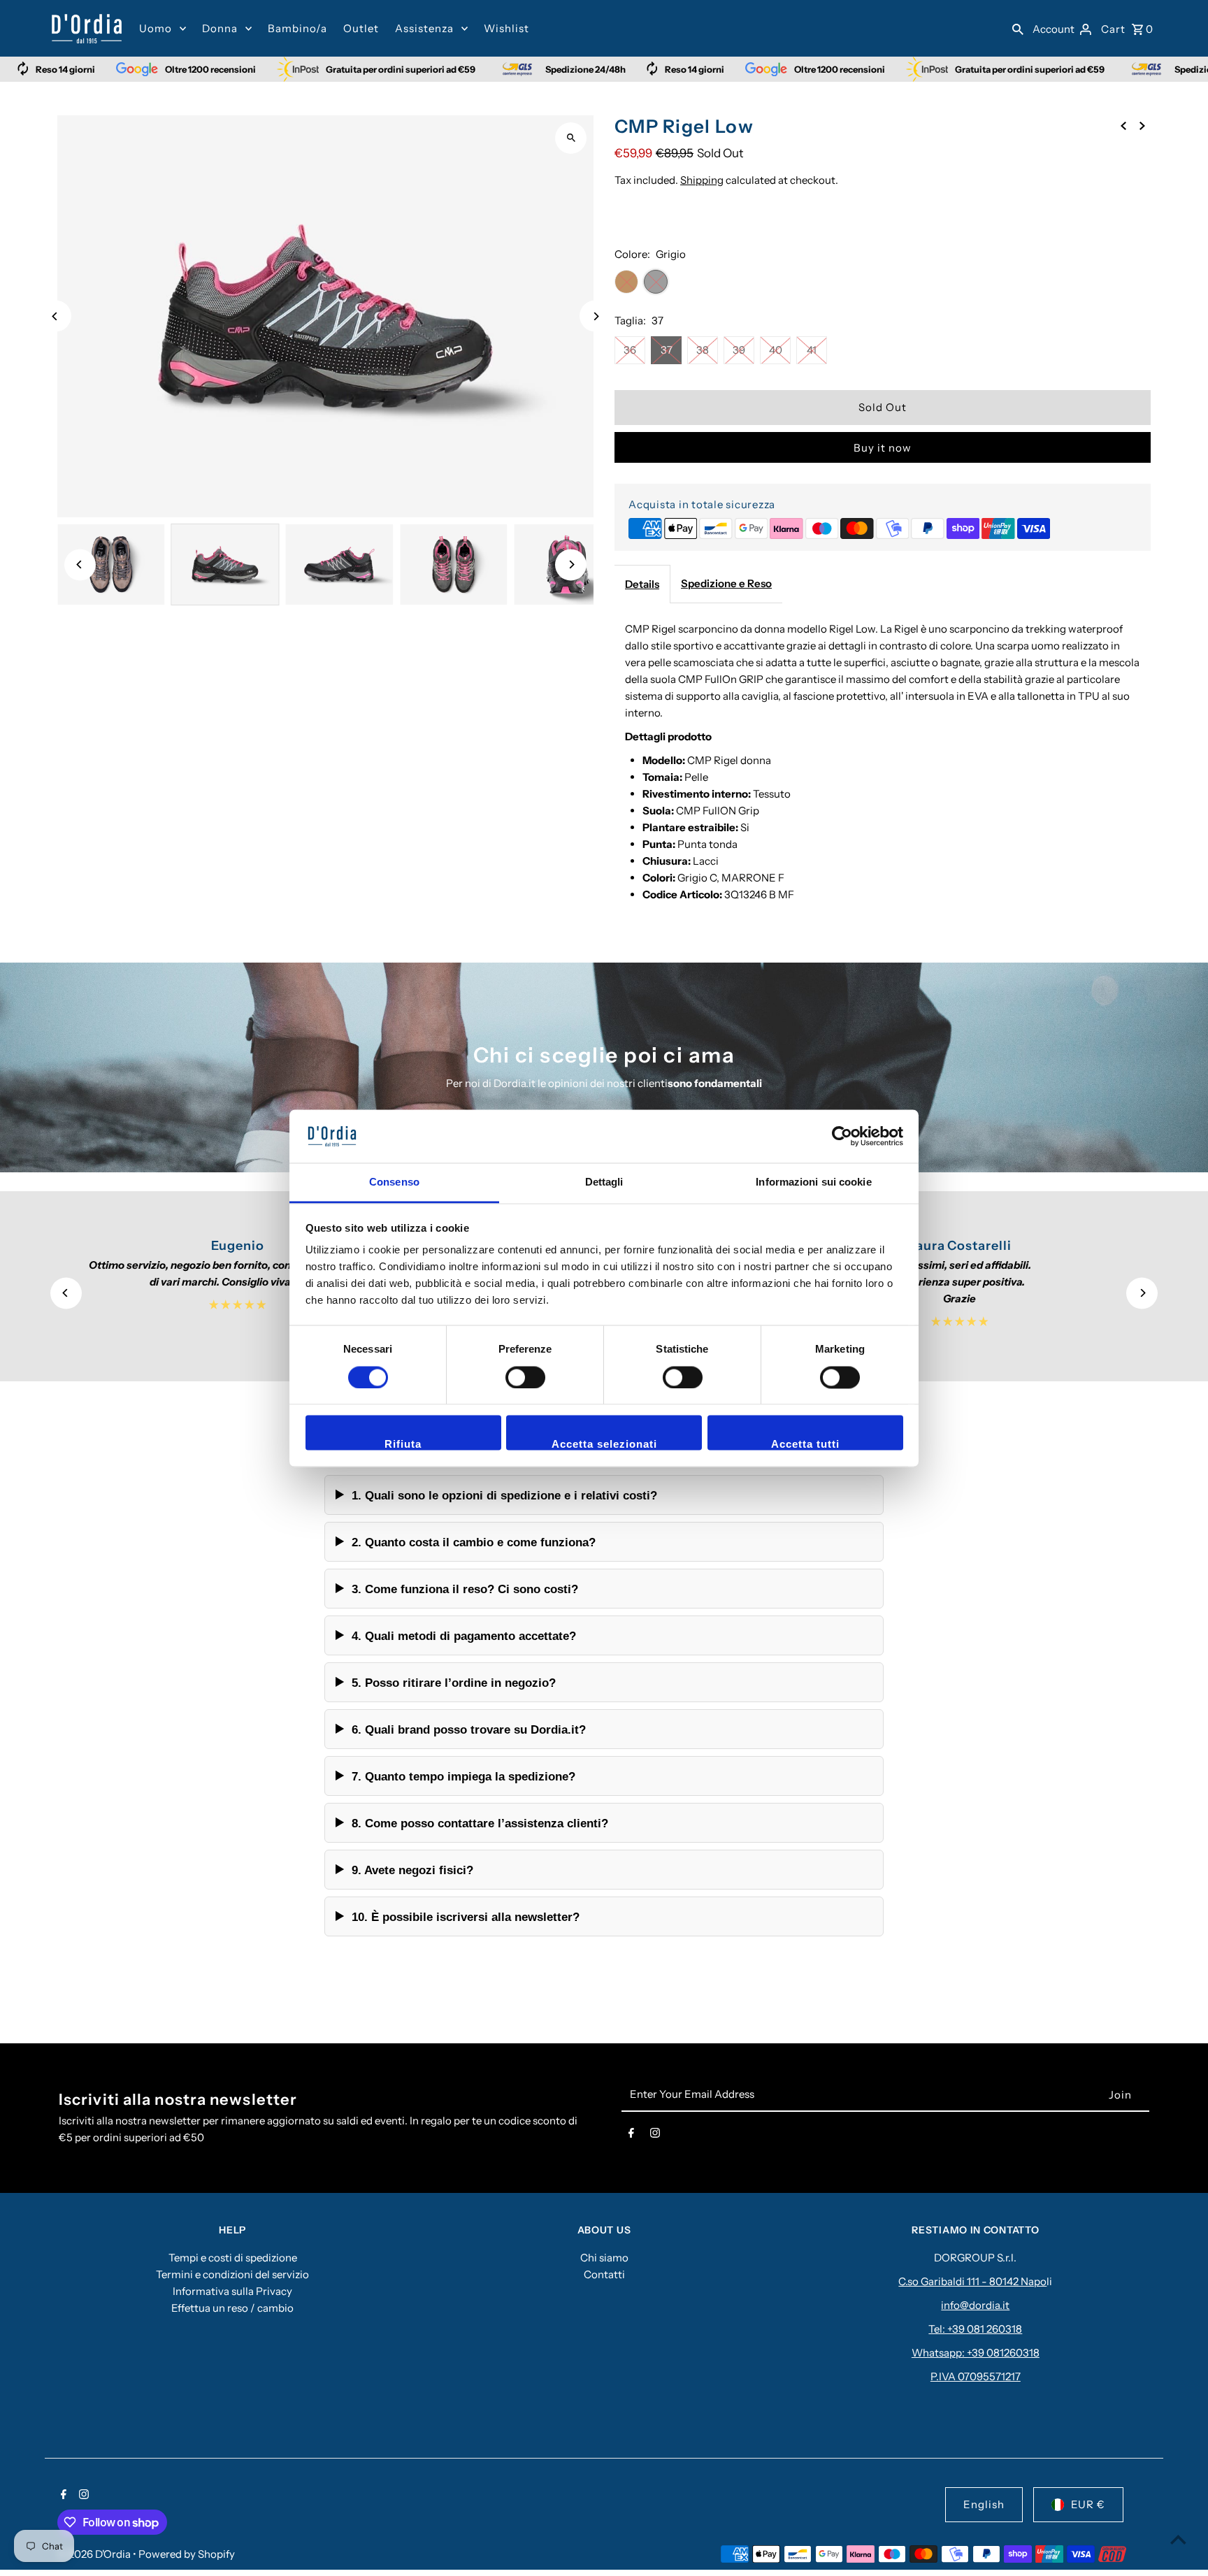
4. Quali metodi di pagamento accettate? (464, 1636)
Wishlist (506, 28)
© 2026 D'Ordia (95, 2554)
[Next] (595, 316)
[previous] (1123, 125)
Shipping (702, 180)
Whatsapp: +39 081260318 (976, 2353)
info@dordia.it (975, 2305)
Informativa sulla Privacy (232, 2291)
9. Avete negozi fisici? (412, 1870)
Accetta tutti (805, 1445)
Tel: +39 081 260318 (975, 2329)
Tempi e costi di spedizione (233, 2258)
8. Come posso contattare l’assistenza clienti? (480, 1823)
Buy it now (883, 448)
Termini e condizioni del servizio (232, 2274)
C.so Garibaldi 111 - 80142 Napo (972, 2281)
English (984, 2504)
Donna (220, 28)
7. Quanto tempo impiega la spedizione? (463, 1776)
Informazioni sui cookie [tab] (813, 1182)
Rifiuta (403, 1445)
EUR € (1088, 2504)
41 (812, 350)
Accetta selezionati (604, 1445)
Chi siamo (604, 2258)
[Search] (1018, 29)
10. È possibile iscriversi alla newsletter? (466, 1917)
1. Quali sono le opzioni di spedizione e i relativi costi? (504, 1495)
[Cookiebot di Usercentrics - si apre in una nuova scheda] (842, 1136)
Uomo (156, 28)
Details (642, 584)
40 (776, 350)
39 (739, 350)
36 (630, 350)
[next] (1142, 125)
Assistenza (424, 28)
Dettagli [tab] (604, 1182)
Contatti (604, 2274)
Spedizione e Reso (726, 583)
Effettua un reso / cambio (232, 2308)
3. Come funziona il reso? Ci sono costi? (465, 1589)
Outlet (361, 28)
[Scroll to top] (1178, 2539)
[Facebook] (631, 2136)
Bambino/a (297, 28)
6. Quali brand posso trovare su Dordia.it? (469, 1729)
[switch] (525, 1377)
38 (703, 350)
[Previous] (56, 316)
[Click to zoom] (571, 138)
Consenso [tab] (394, 1182)
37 (667, 350)
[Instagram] (655, 2136)
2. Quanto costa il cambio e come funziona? (474, 1542)
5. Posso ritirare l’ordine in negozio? (454, 1683)
